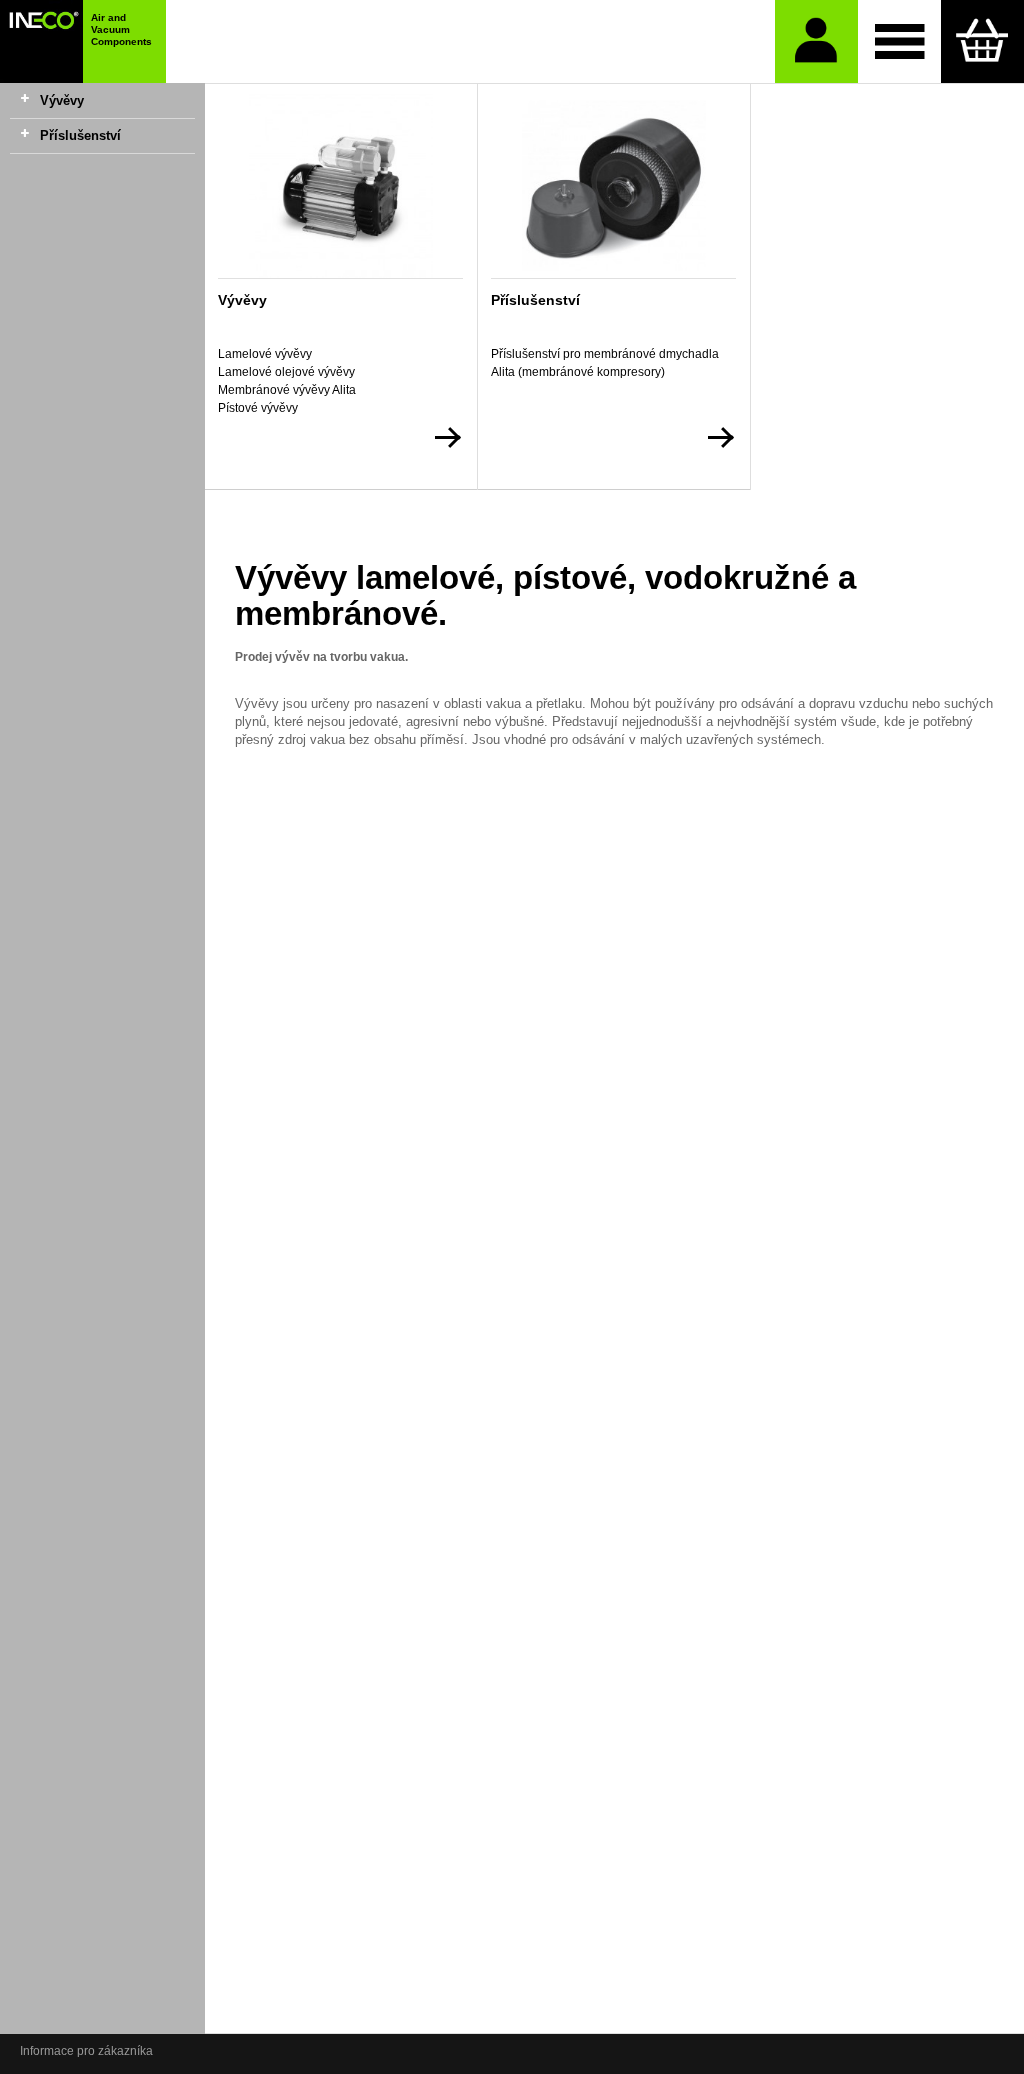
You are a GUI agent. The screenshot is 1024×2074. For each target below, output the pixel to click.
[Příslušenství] (613, 186)
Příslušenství (80, 135)
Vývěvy (62, 100)
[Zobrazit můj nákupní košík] (982, 41)
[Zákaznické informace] (816, 41)
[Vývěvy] (340, 186)
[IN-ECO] (41, 41)
